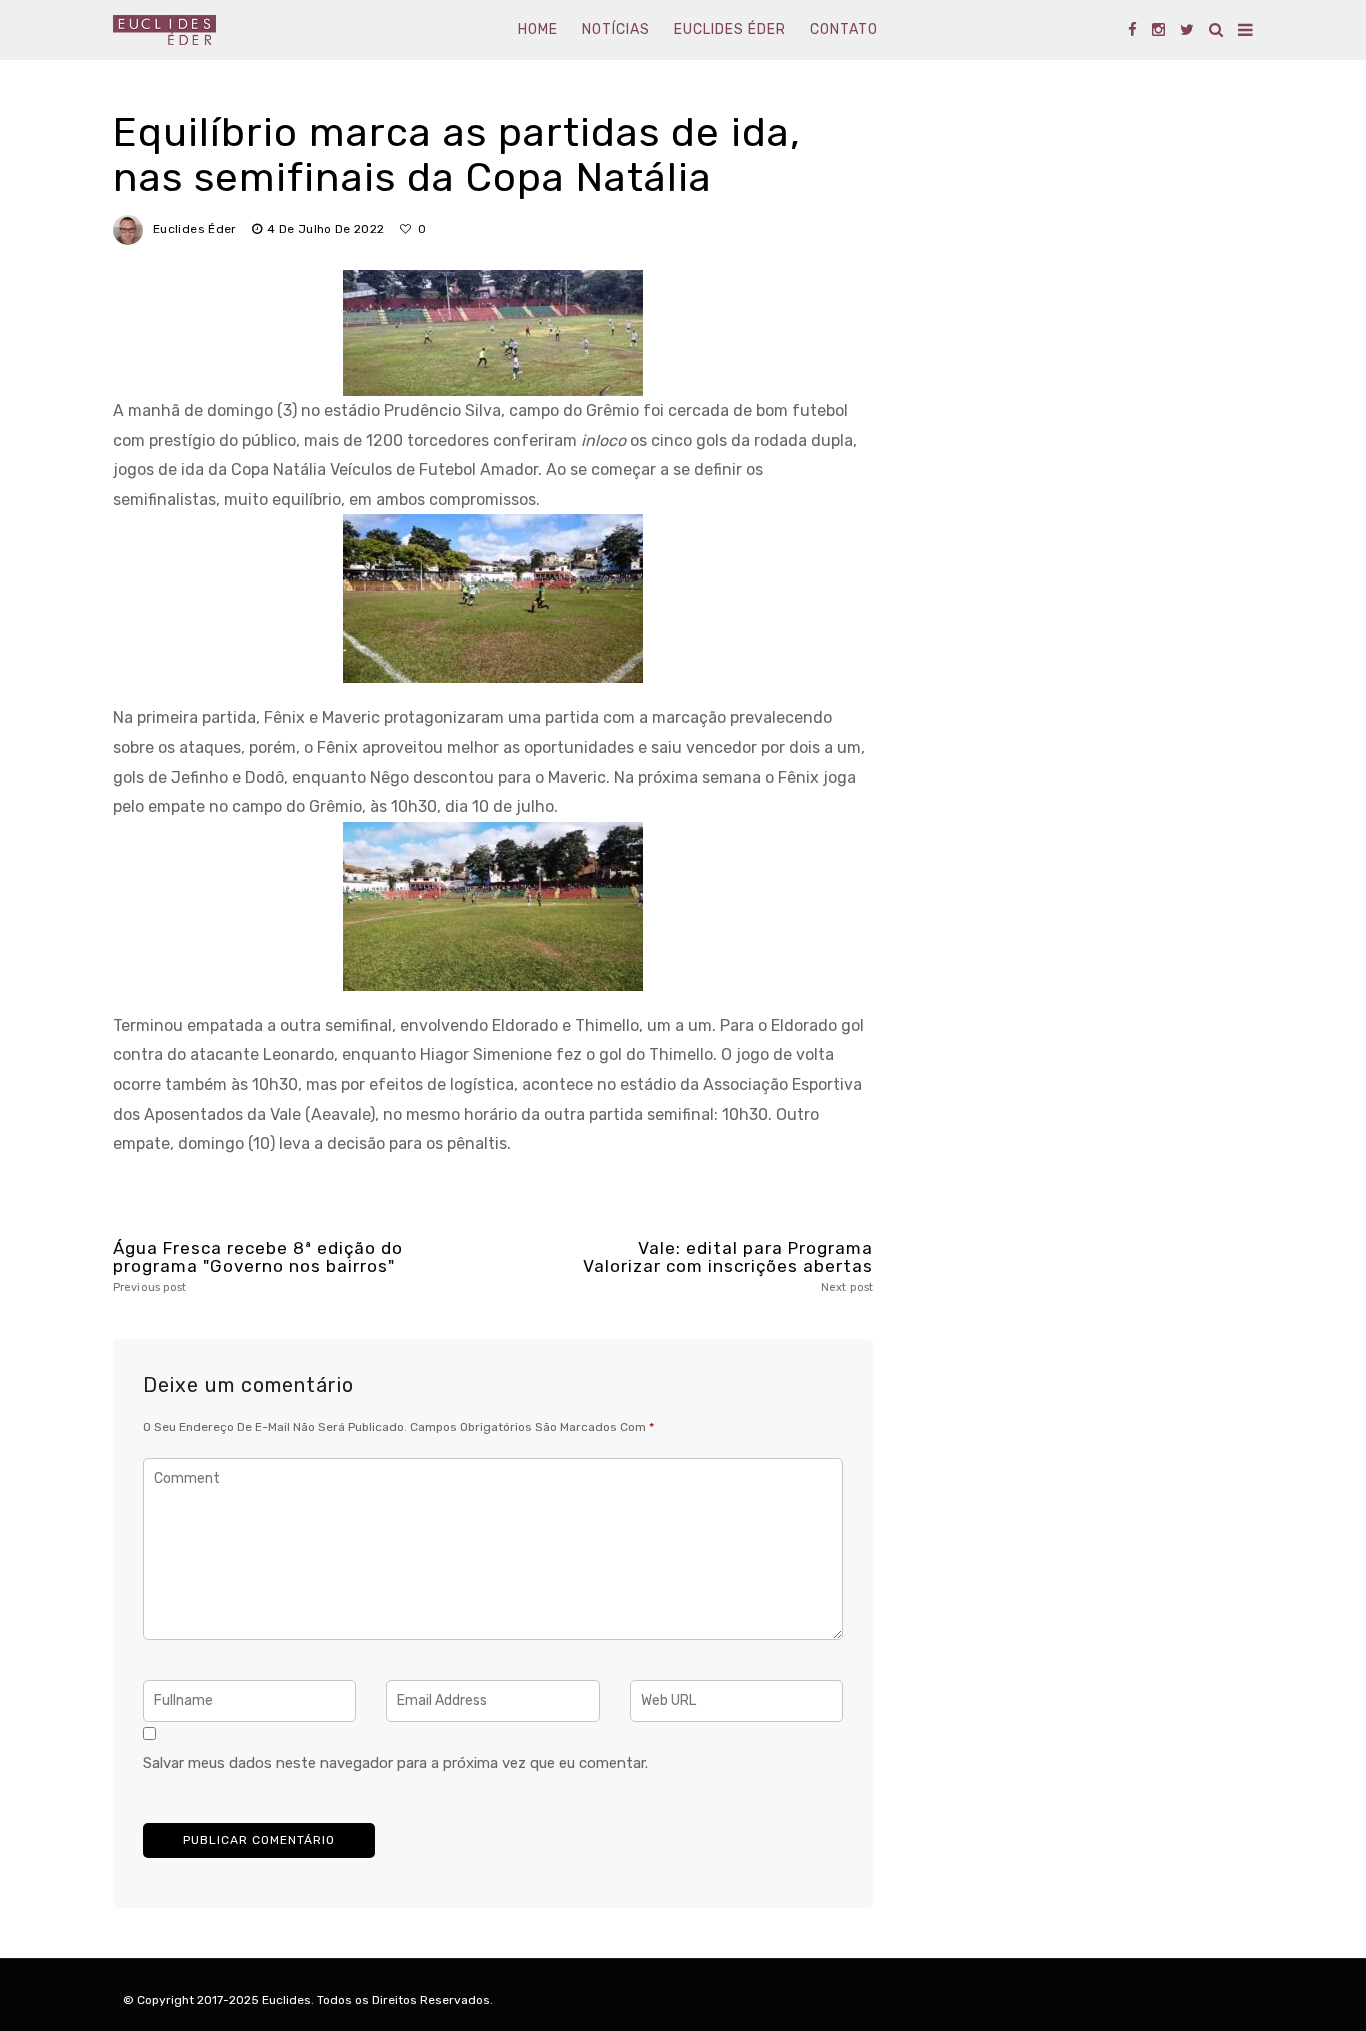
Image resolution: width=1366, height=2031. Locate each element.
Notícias (616, 29)
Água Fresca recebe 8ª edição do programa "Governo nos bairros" (258, 1266)
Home (538, 29)
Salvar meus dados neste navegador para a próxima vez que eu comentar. (395, 1763)
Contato (844, 29)
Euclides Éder (730, 29)
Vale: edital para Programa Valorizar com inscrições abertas (728, 1266)
